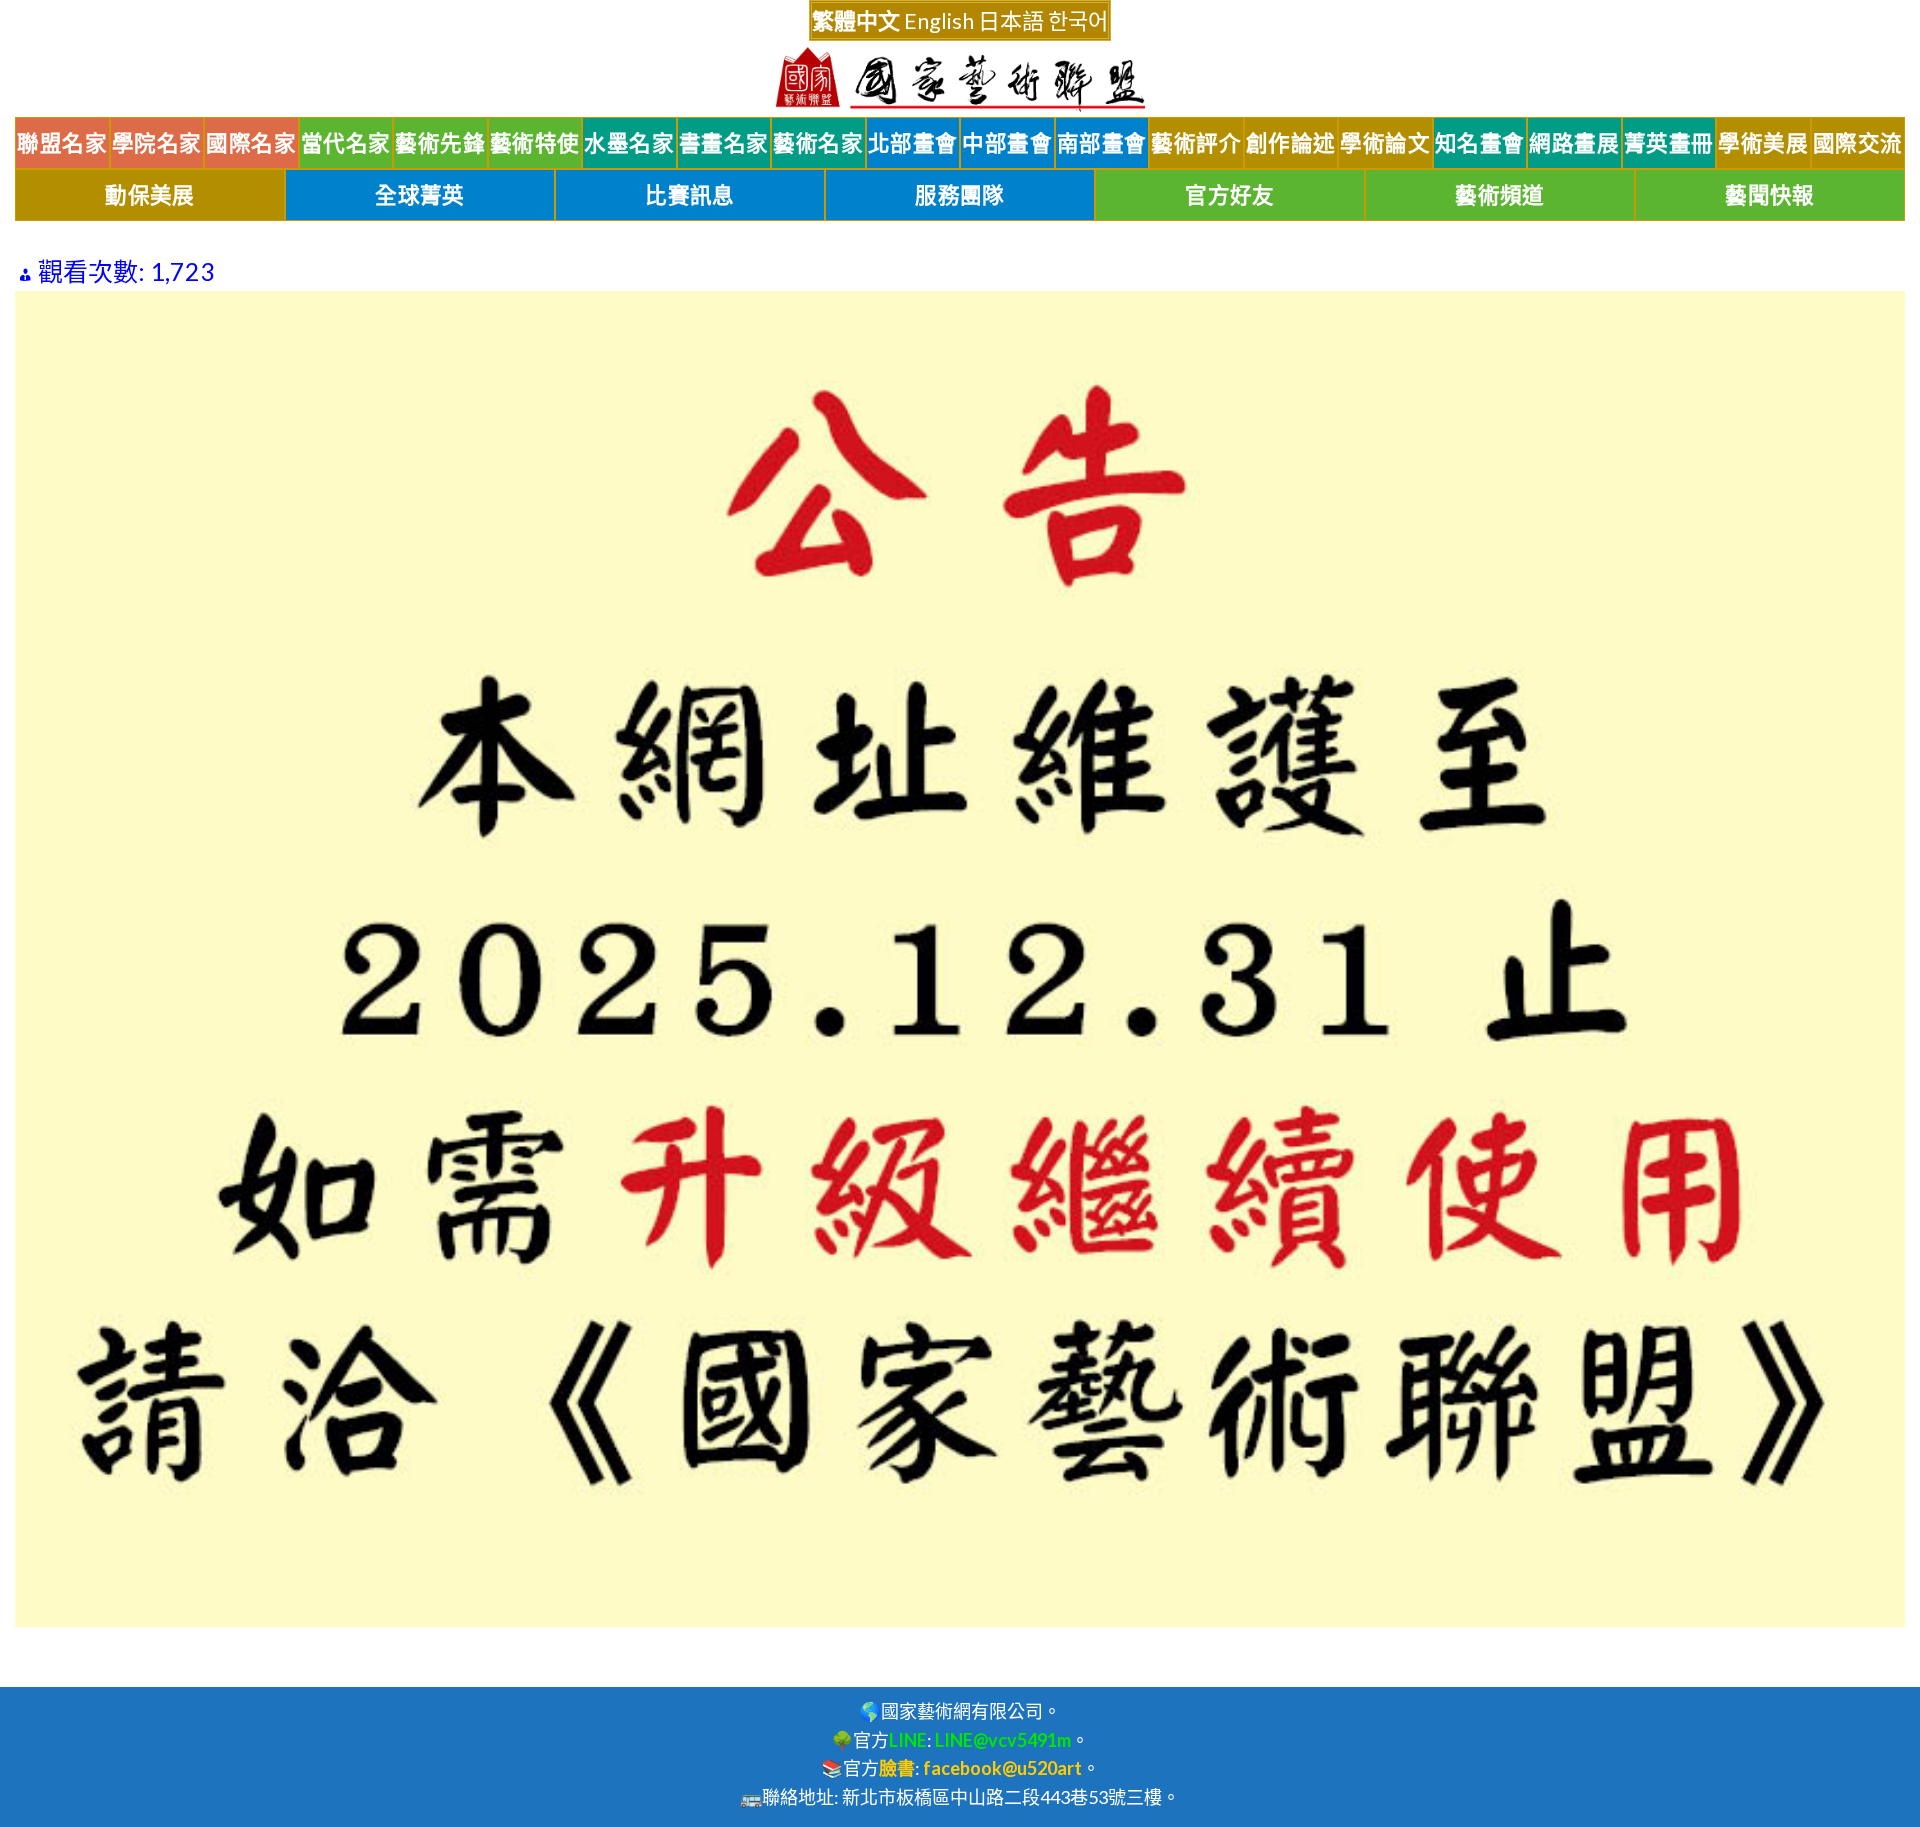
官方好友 (1230, 195)
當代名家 (346, 143)
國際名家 (251, 143)
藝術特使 (535, 143)
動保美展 (150, 195)
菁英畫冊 (1669, 143)
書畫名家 (724, 143)
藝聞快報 (1770, 195)
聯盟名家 (62, 143)
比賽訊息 (690, 195)
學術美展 (1763, 143)
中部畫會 (1007, 143)
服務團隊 (960, 195)
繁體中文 (856, 20)
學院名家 (157, 143)
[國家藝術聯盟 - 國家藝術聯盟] (960, 79)
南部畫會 (1102, 143)
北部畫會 (913, 143)
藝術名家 (818, 143)
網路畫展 (1574, 143)
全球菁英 (420, 195)
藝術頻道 (1500, 195)
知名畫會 (1480, 143)
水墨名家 (629, 143)
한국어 (1078, 20)
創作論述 (1291, 143)
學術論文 (1385, 143)
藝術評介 (1196, 143)
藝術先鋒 (440, 143)
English (939, 20)
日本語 (1011, 20)
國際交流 (1858, 143)
